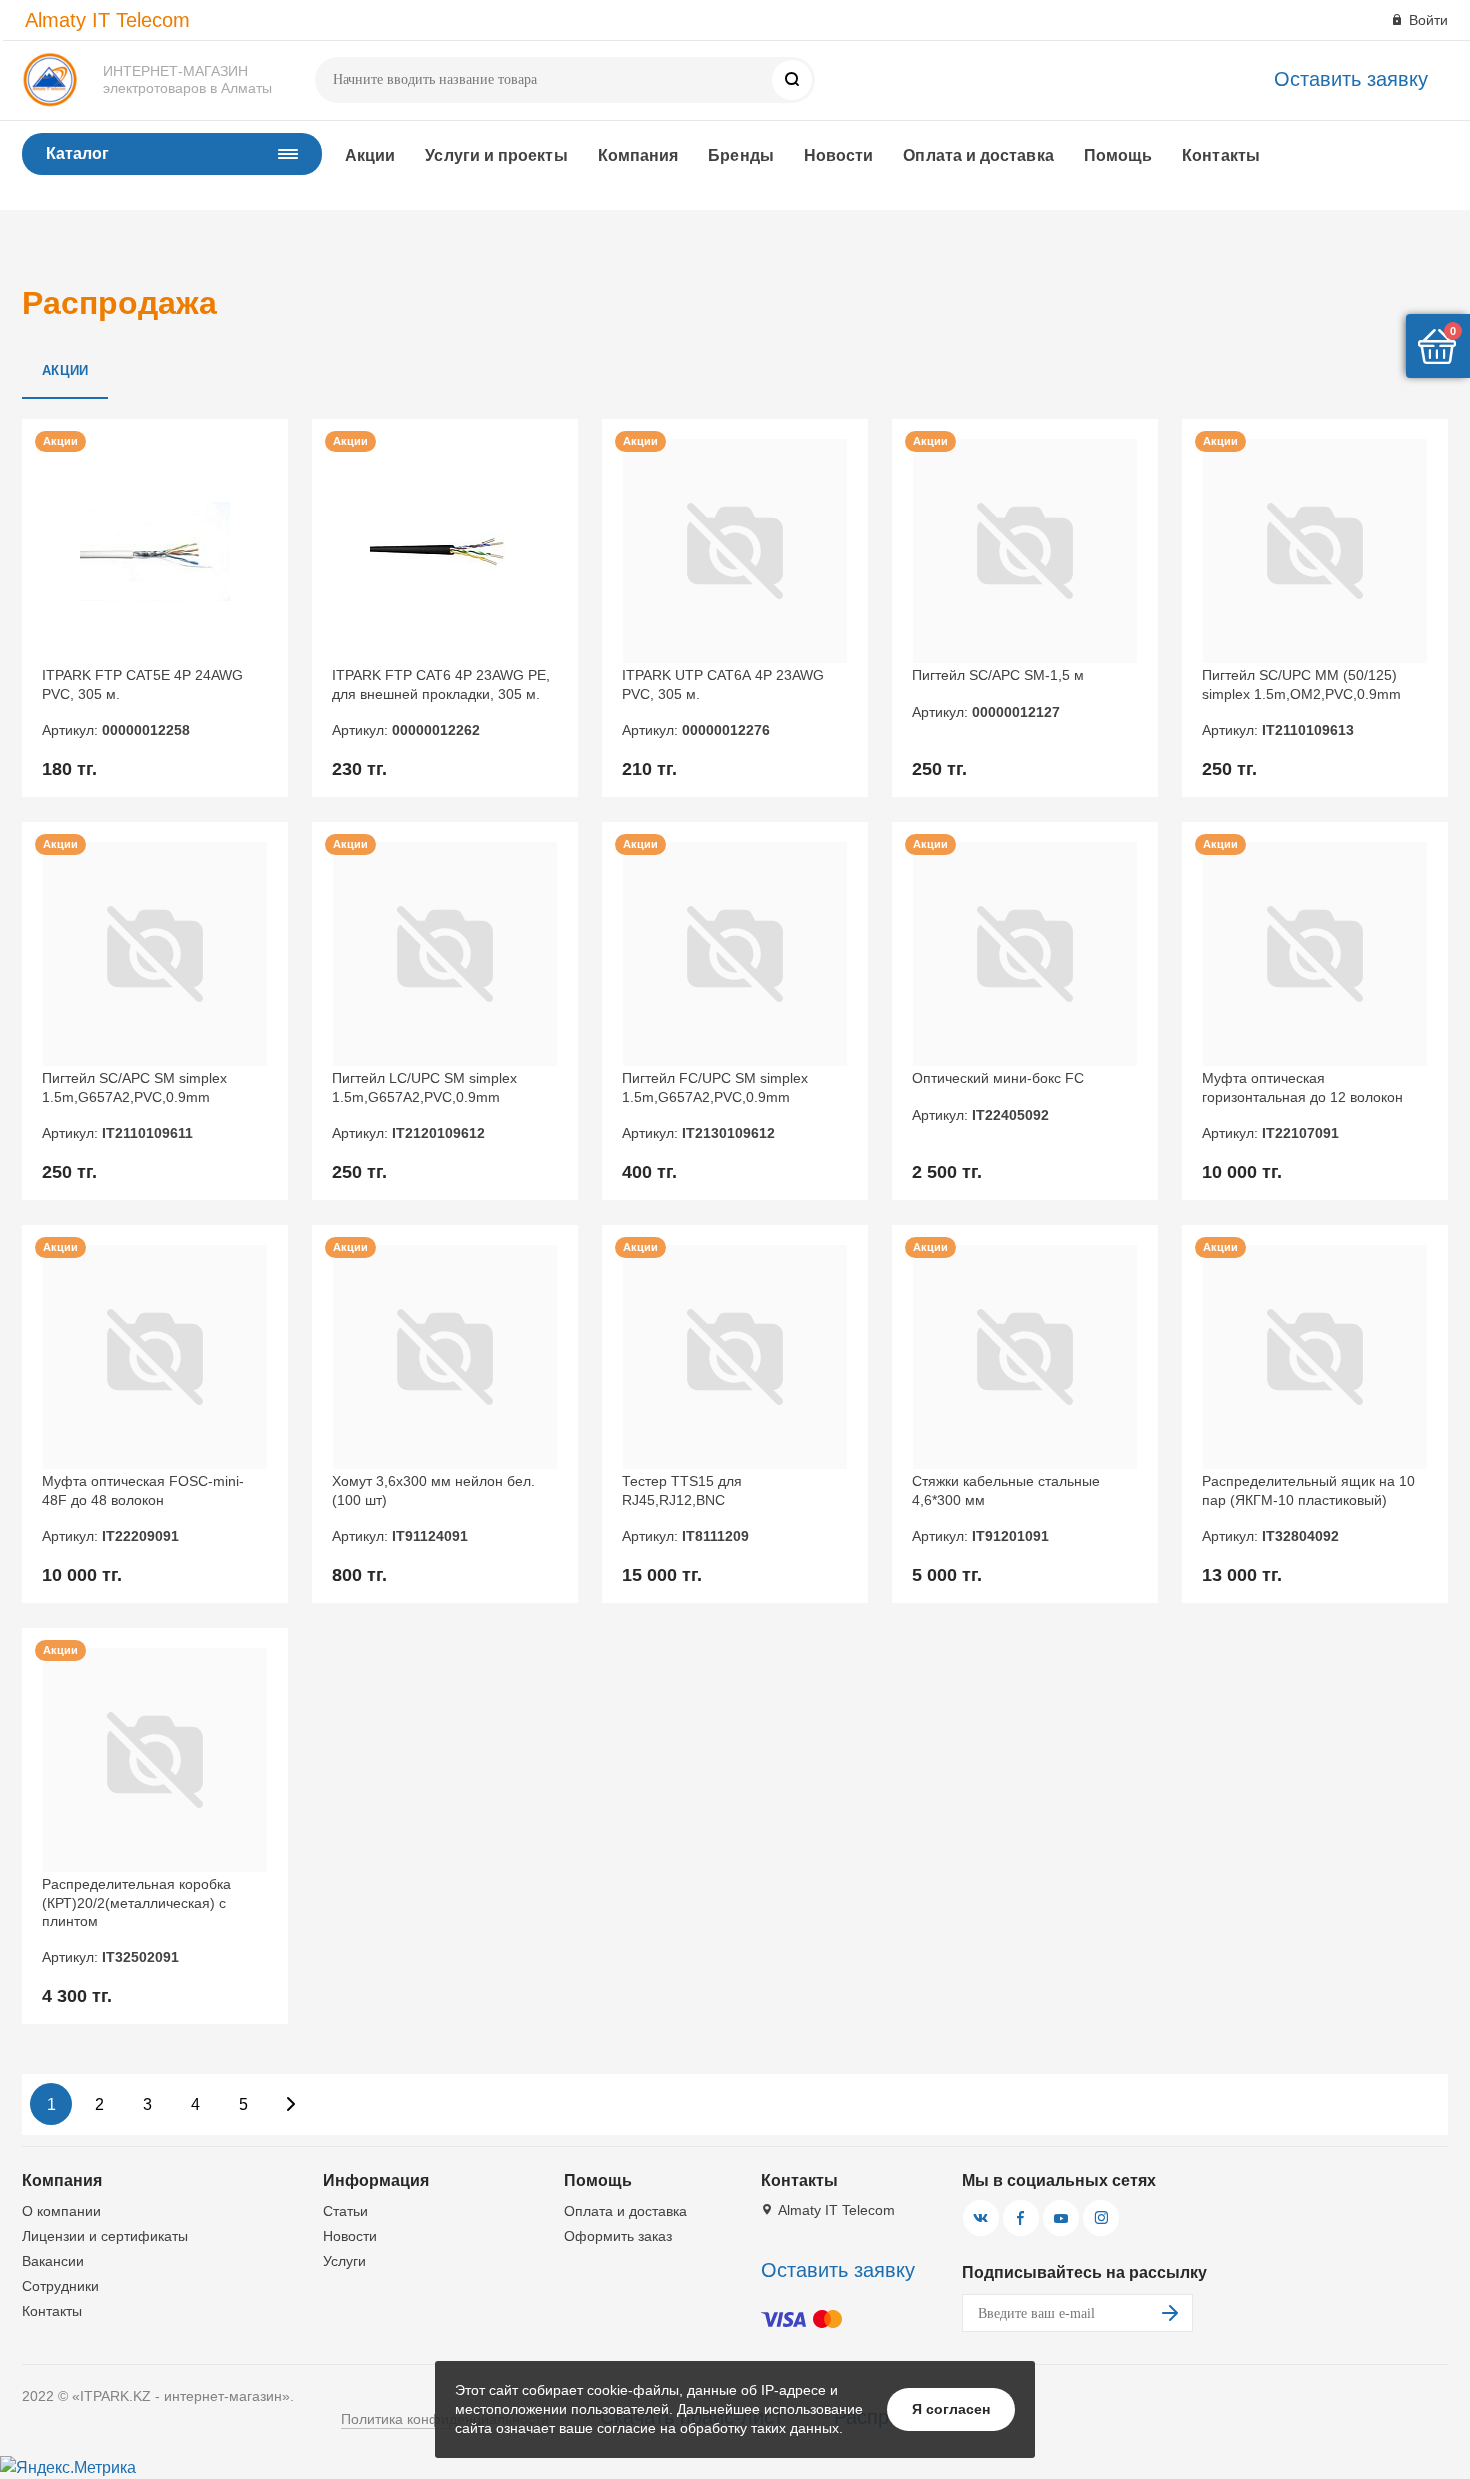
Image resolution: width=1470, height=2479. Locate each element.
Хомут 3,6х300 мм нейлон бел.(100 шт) (433, 1508)
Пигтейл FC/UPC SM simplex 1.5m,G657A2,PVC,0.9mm (715, 1105)
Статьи (345, 2211)
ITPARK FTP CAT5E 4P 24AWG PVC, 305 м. (142, 702)
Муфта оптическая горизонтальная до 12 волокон (1302, 1105)
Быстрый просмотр (155, 551)
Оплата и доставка (978, 155)
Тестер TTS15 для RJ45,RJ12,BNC (685, 1508)
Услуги (344, 2261)
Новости (839, 155)
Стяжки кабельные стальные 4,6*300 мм (1006, 1508)
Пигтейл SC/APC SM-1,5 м (998, 693)
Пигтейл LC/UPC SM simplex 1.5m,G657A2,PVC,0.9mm (424, 1105)
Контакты (1221, 155)
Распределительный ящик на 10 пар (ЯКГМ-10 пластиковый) (1308, 1508)
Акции (370, 155)
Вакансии (53, 2261)
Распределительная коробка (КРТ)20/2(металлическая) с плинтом (136, 1920)
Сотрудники (60, 2286)
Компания (638, 155)
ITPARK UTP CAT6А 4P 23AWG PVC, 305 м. (723, 702)
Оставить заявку (1351, 79)
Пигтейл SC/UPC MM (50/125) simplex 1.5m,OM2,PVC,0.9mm (1301, 702)
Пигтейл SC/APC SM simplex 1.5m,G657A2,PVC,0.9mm (134, 1105)
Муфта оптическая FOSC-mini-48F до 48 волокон (143, 1508)
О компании (61, 2211)
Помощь (1118, 155)
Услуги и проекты (496, 155)
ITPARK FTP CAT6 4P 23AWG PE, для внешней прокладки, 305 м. (441, 702)
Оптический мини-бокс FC (998, 1096)
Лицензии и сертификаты (105, 2236)
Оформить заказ (618, 2236)
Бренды (740, 155)
